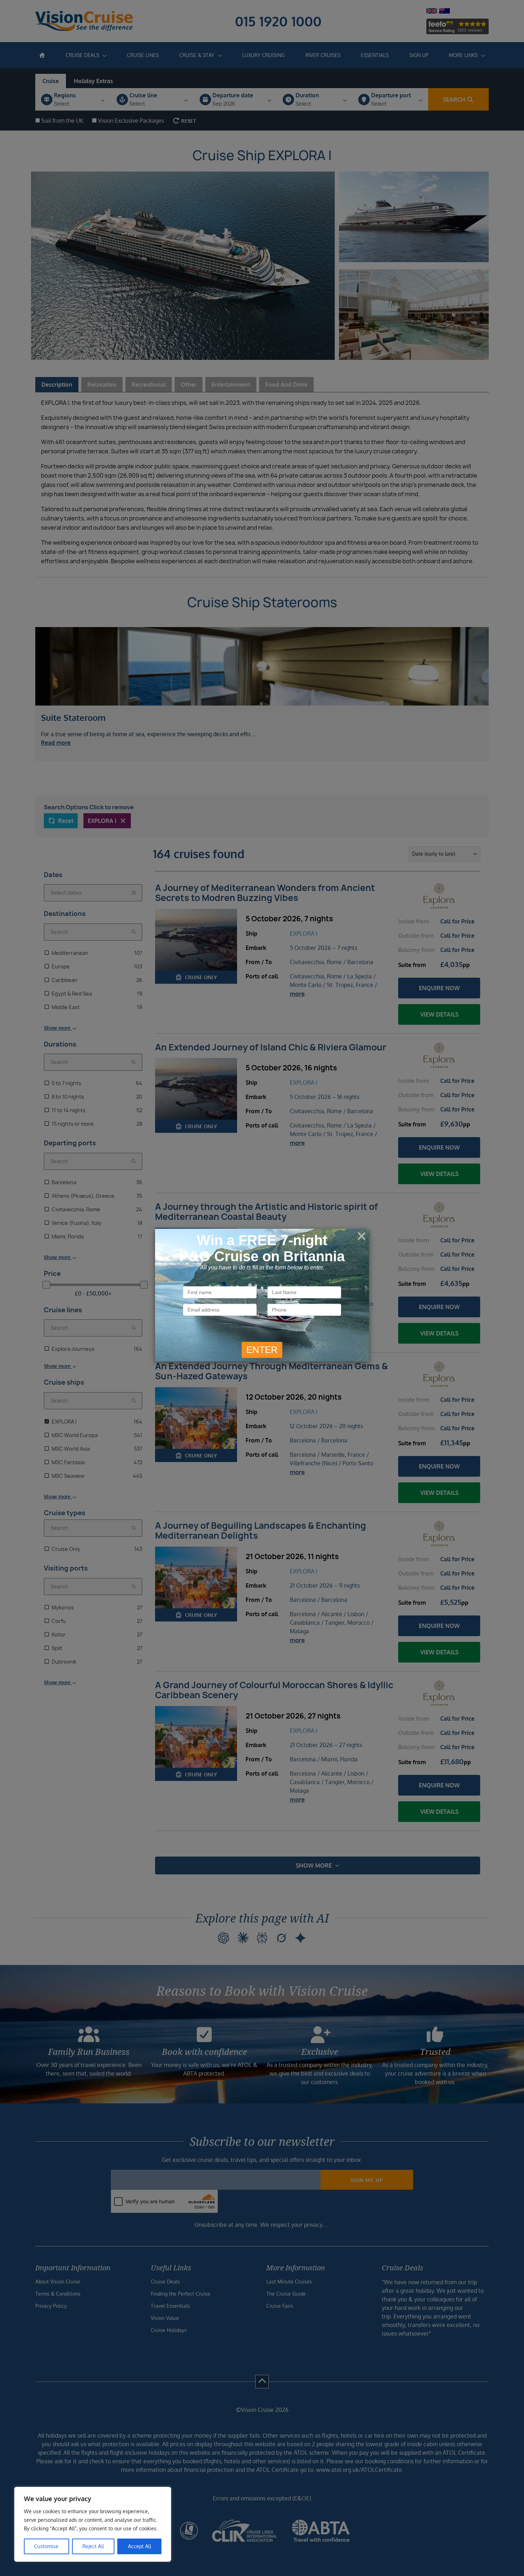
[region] (93, 2524)
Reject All (93, 2546)
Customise (46, 2546)
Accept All (140, 2546)
